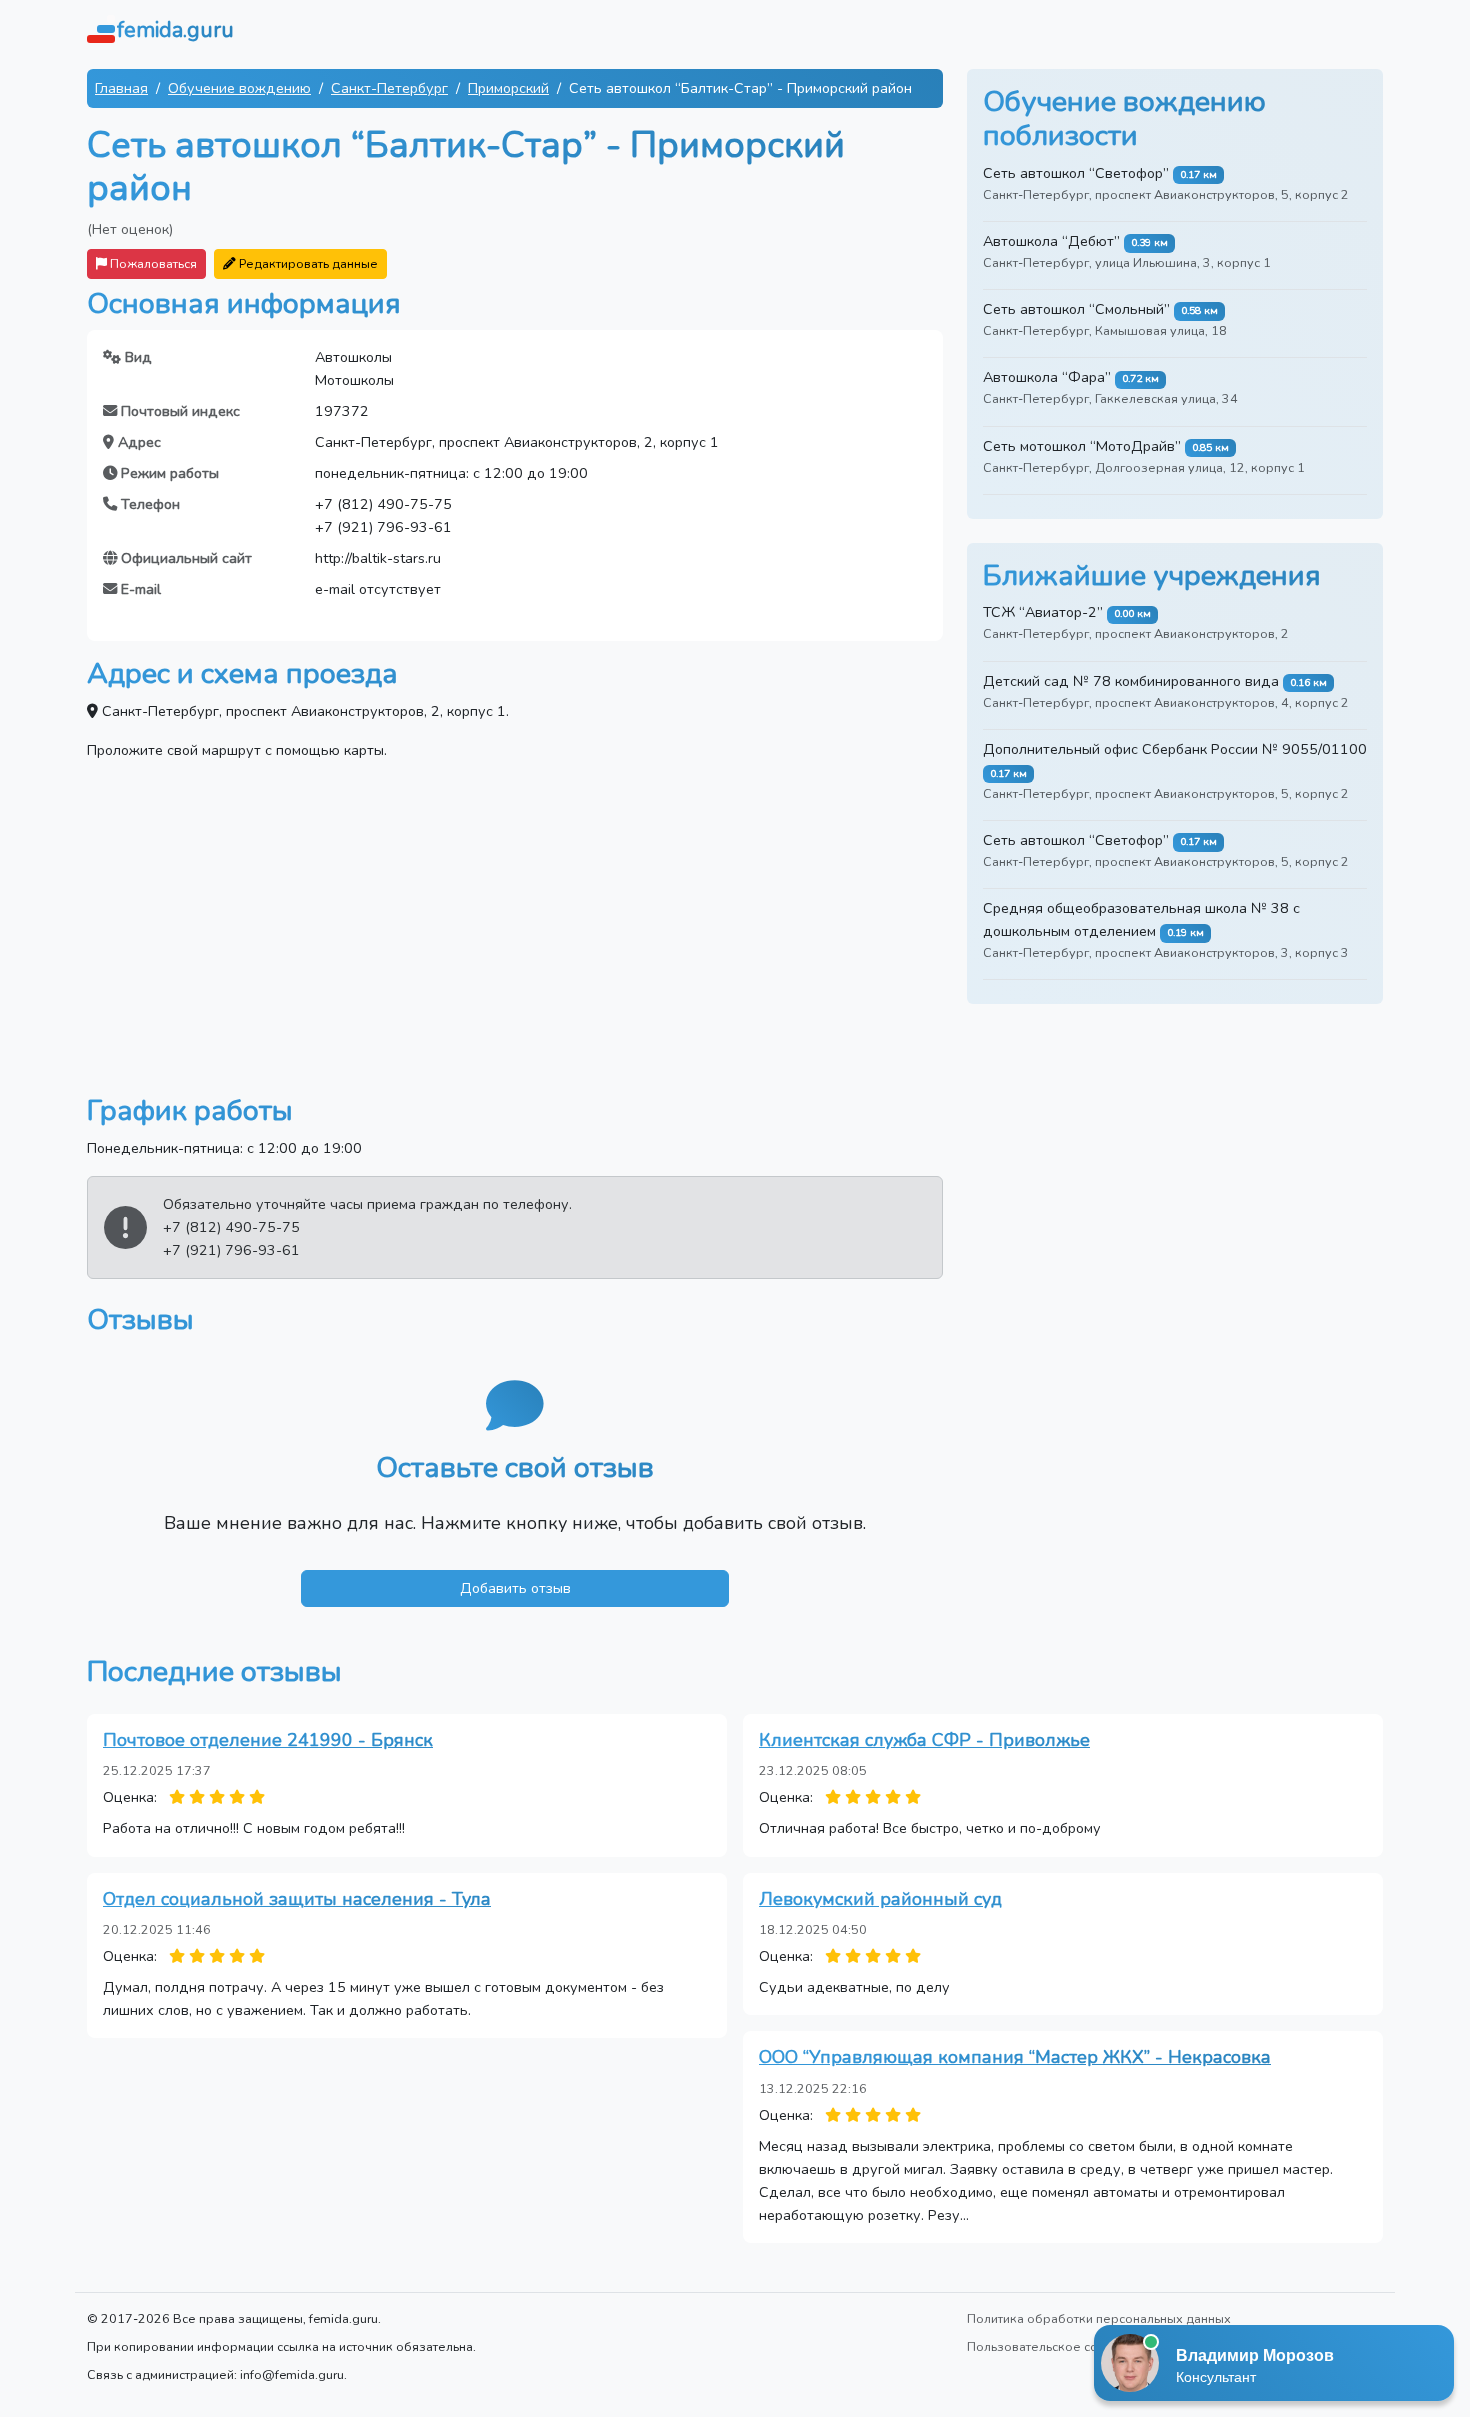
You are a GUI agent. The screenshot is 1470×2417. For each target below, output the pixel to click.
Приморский (508, 88)
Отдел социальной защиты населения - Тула (297, 1899)
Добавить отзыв (515, 1588)
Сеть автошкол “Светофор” (1076, 173)
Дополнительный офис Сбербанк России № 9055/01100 (1175, 749)
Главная (121, 88)
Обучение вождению (239, 88)
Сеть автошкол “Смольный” (1076, 309)
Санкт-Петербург (389, 88)
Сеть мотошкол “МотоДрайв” (1082, 446)
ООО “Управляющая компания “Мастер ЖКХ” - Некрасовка (1015, 2057)
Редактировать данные (307, 263)
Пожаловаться (152, 263)
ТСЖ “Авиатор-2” (1043, 612)
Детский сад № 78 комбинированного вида (1131, 681)
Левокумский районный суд (880, 1899)
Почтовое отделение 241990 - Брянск (268, 1740)
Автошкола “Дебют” (1051, 241)
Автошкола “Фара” (1047, 377)
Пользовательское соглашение (1062, 2346)
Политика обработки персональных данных (1099, 2318)
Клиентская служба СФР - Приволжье (924, 1740)
